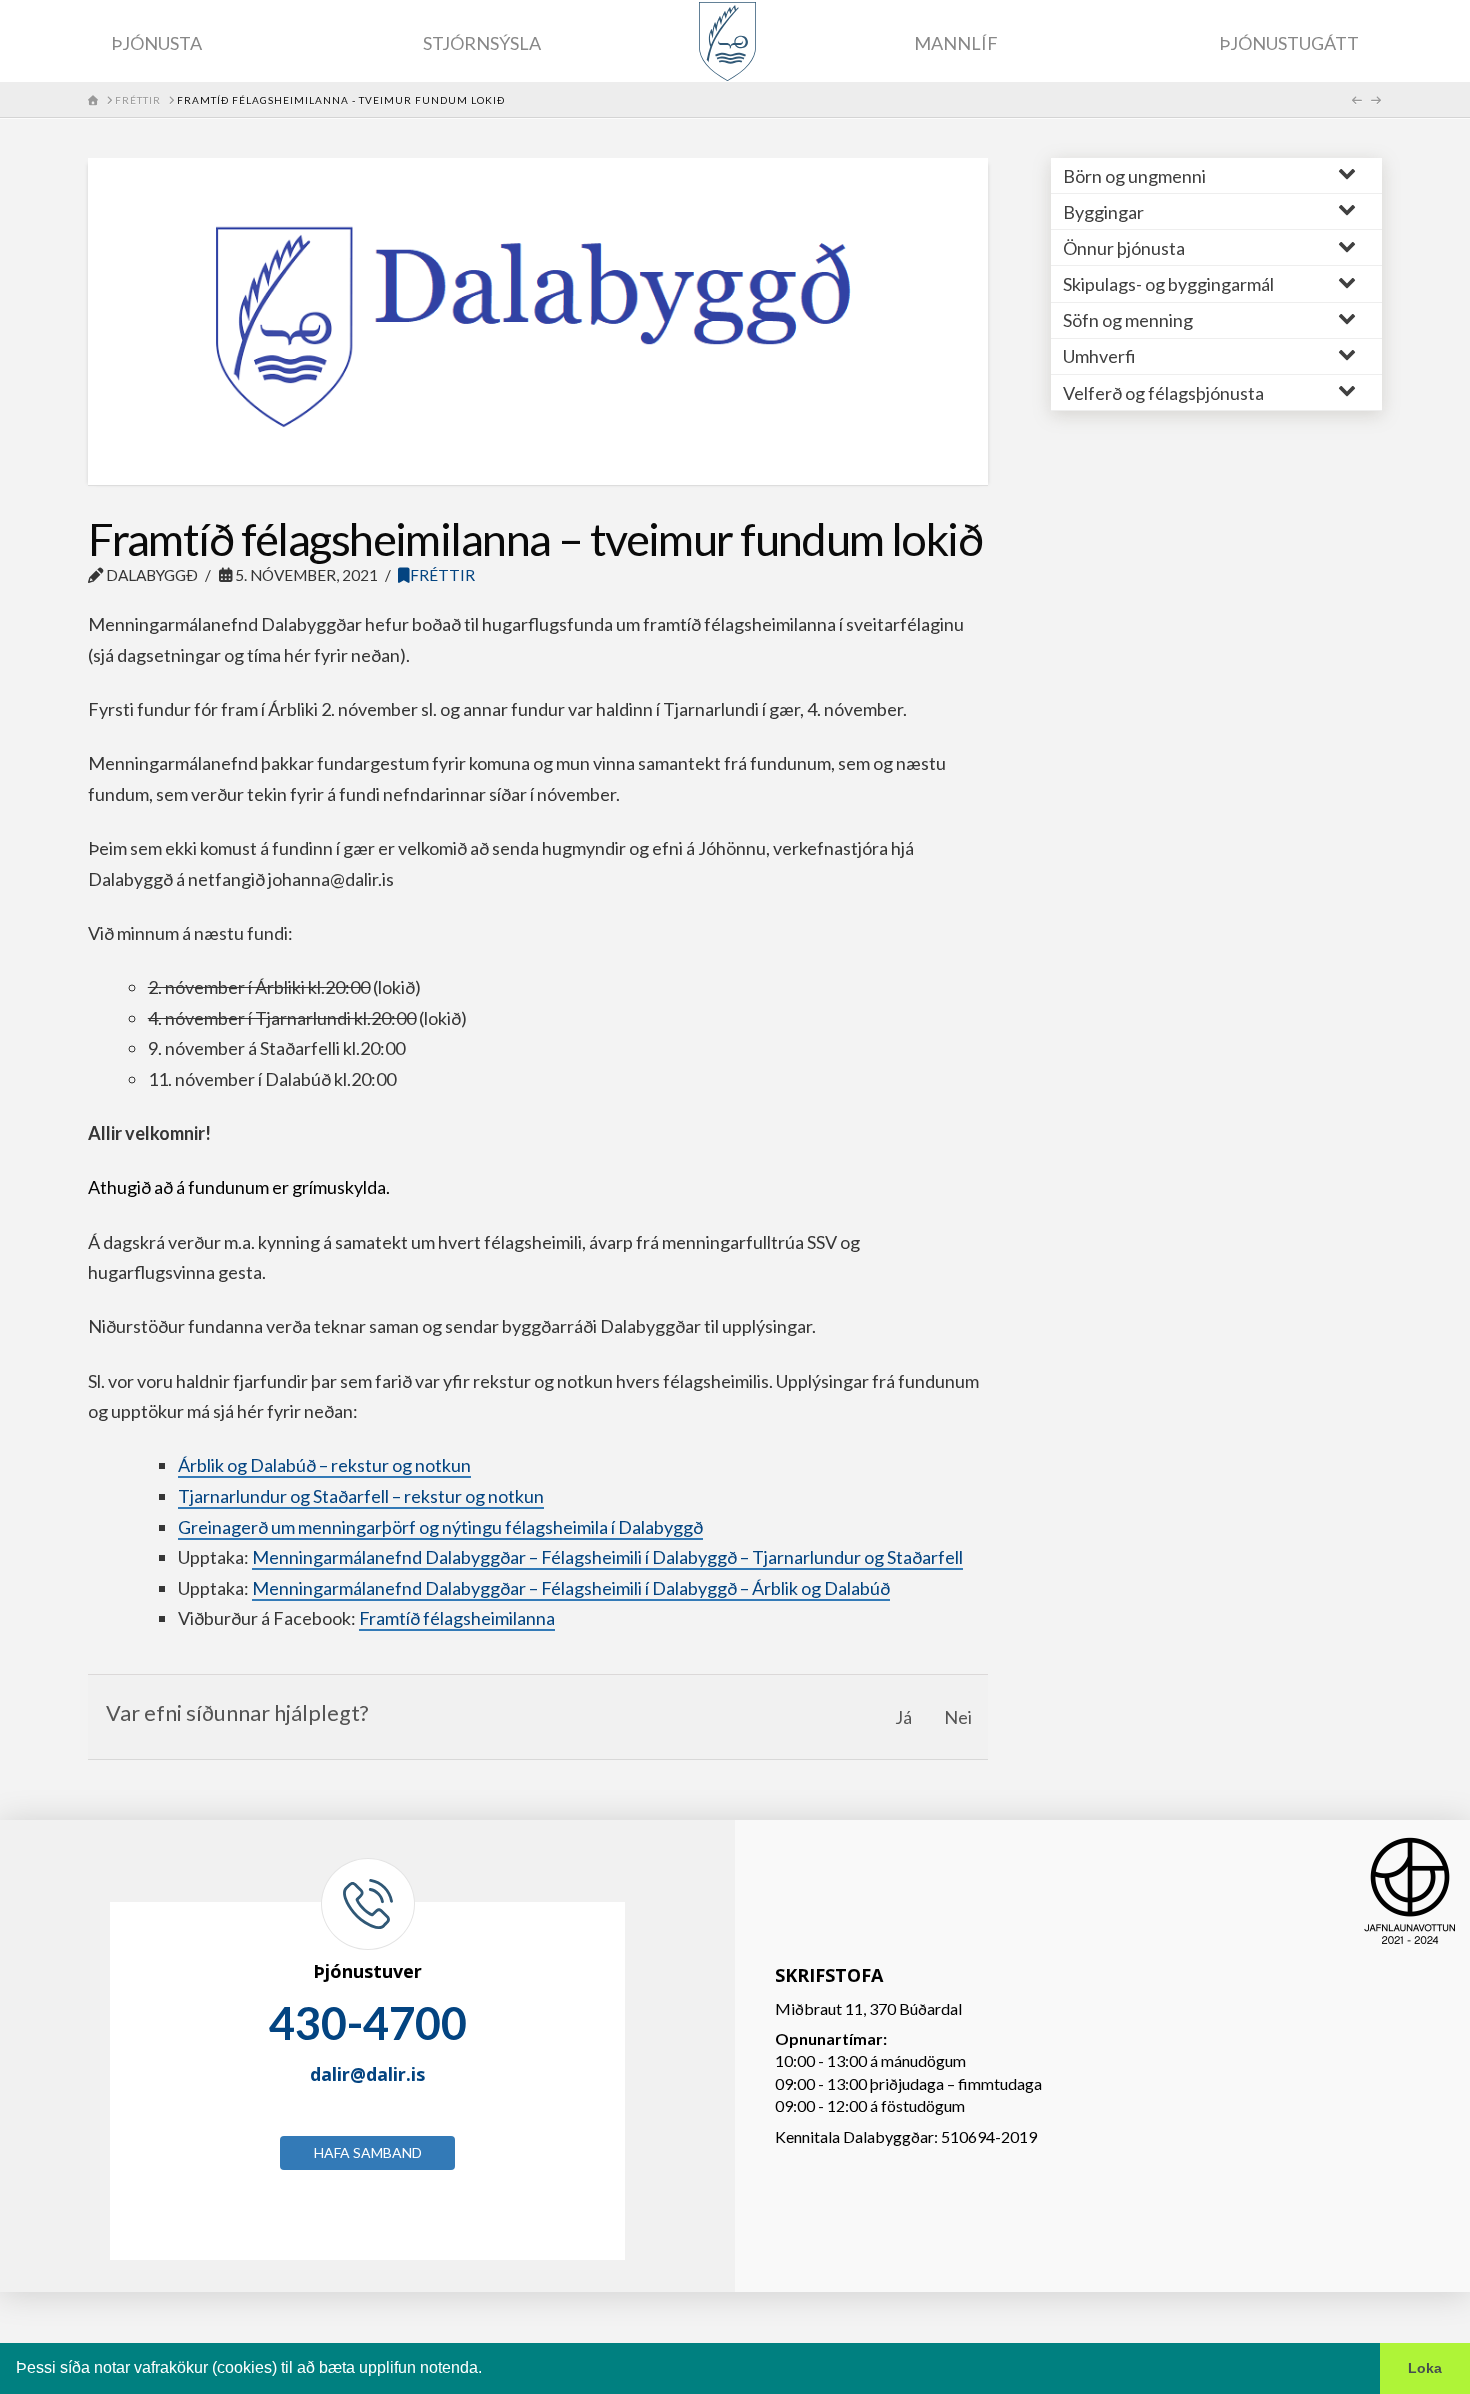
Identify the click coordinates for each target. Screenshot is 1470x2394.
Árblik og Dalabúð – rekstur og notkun (324, 1465)
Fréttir (442, 575)
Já (903, 1717)
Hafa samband (368, 2152)
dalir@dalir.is (367, 2074)
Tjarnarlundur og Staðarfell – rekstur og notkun (361, 1496)
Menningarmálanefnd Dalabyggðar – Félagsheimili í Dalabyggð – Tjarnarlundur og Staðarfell (607, 1557)
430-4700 (368, 2023)
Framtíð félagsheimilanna (457, 1618)
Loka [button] (1425, 2368)
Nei (958, 1717)
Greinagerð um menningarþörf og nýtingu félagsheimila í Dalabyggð (440, 1527)
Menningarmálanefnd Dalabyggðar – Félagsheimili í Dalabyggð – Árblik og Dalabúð (571, 1588)
